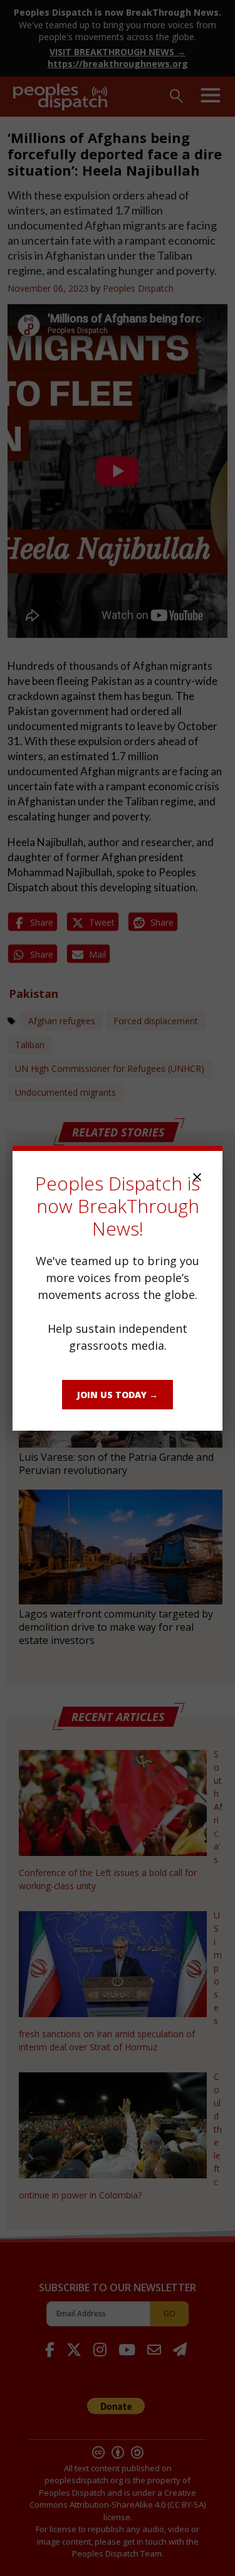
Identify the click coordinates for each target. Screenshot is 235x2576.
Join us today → (118, 1395)
